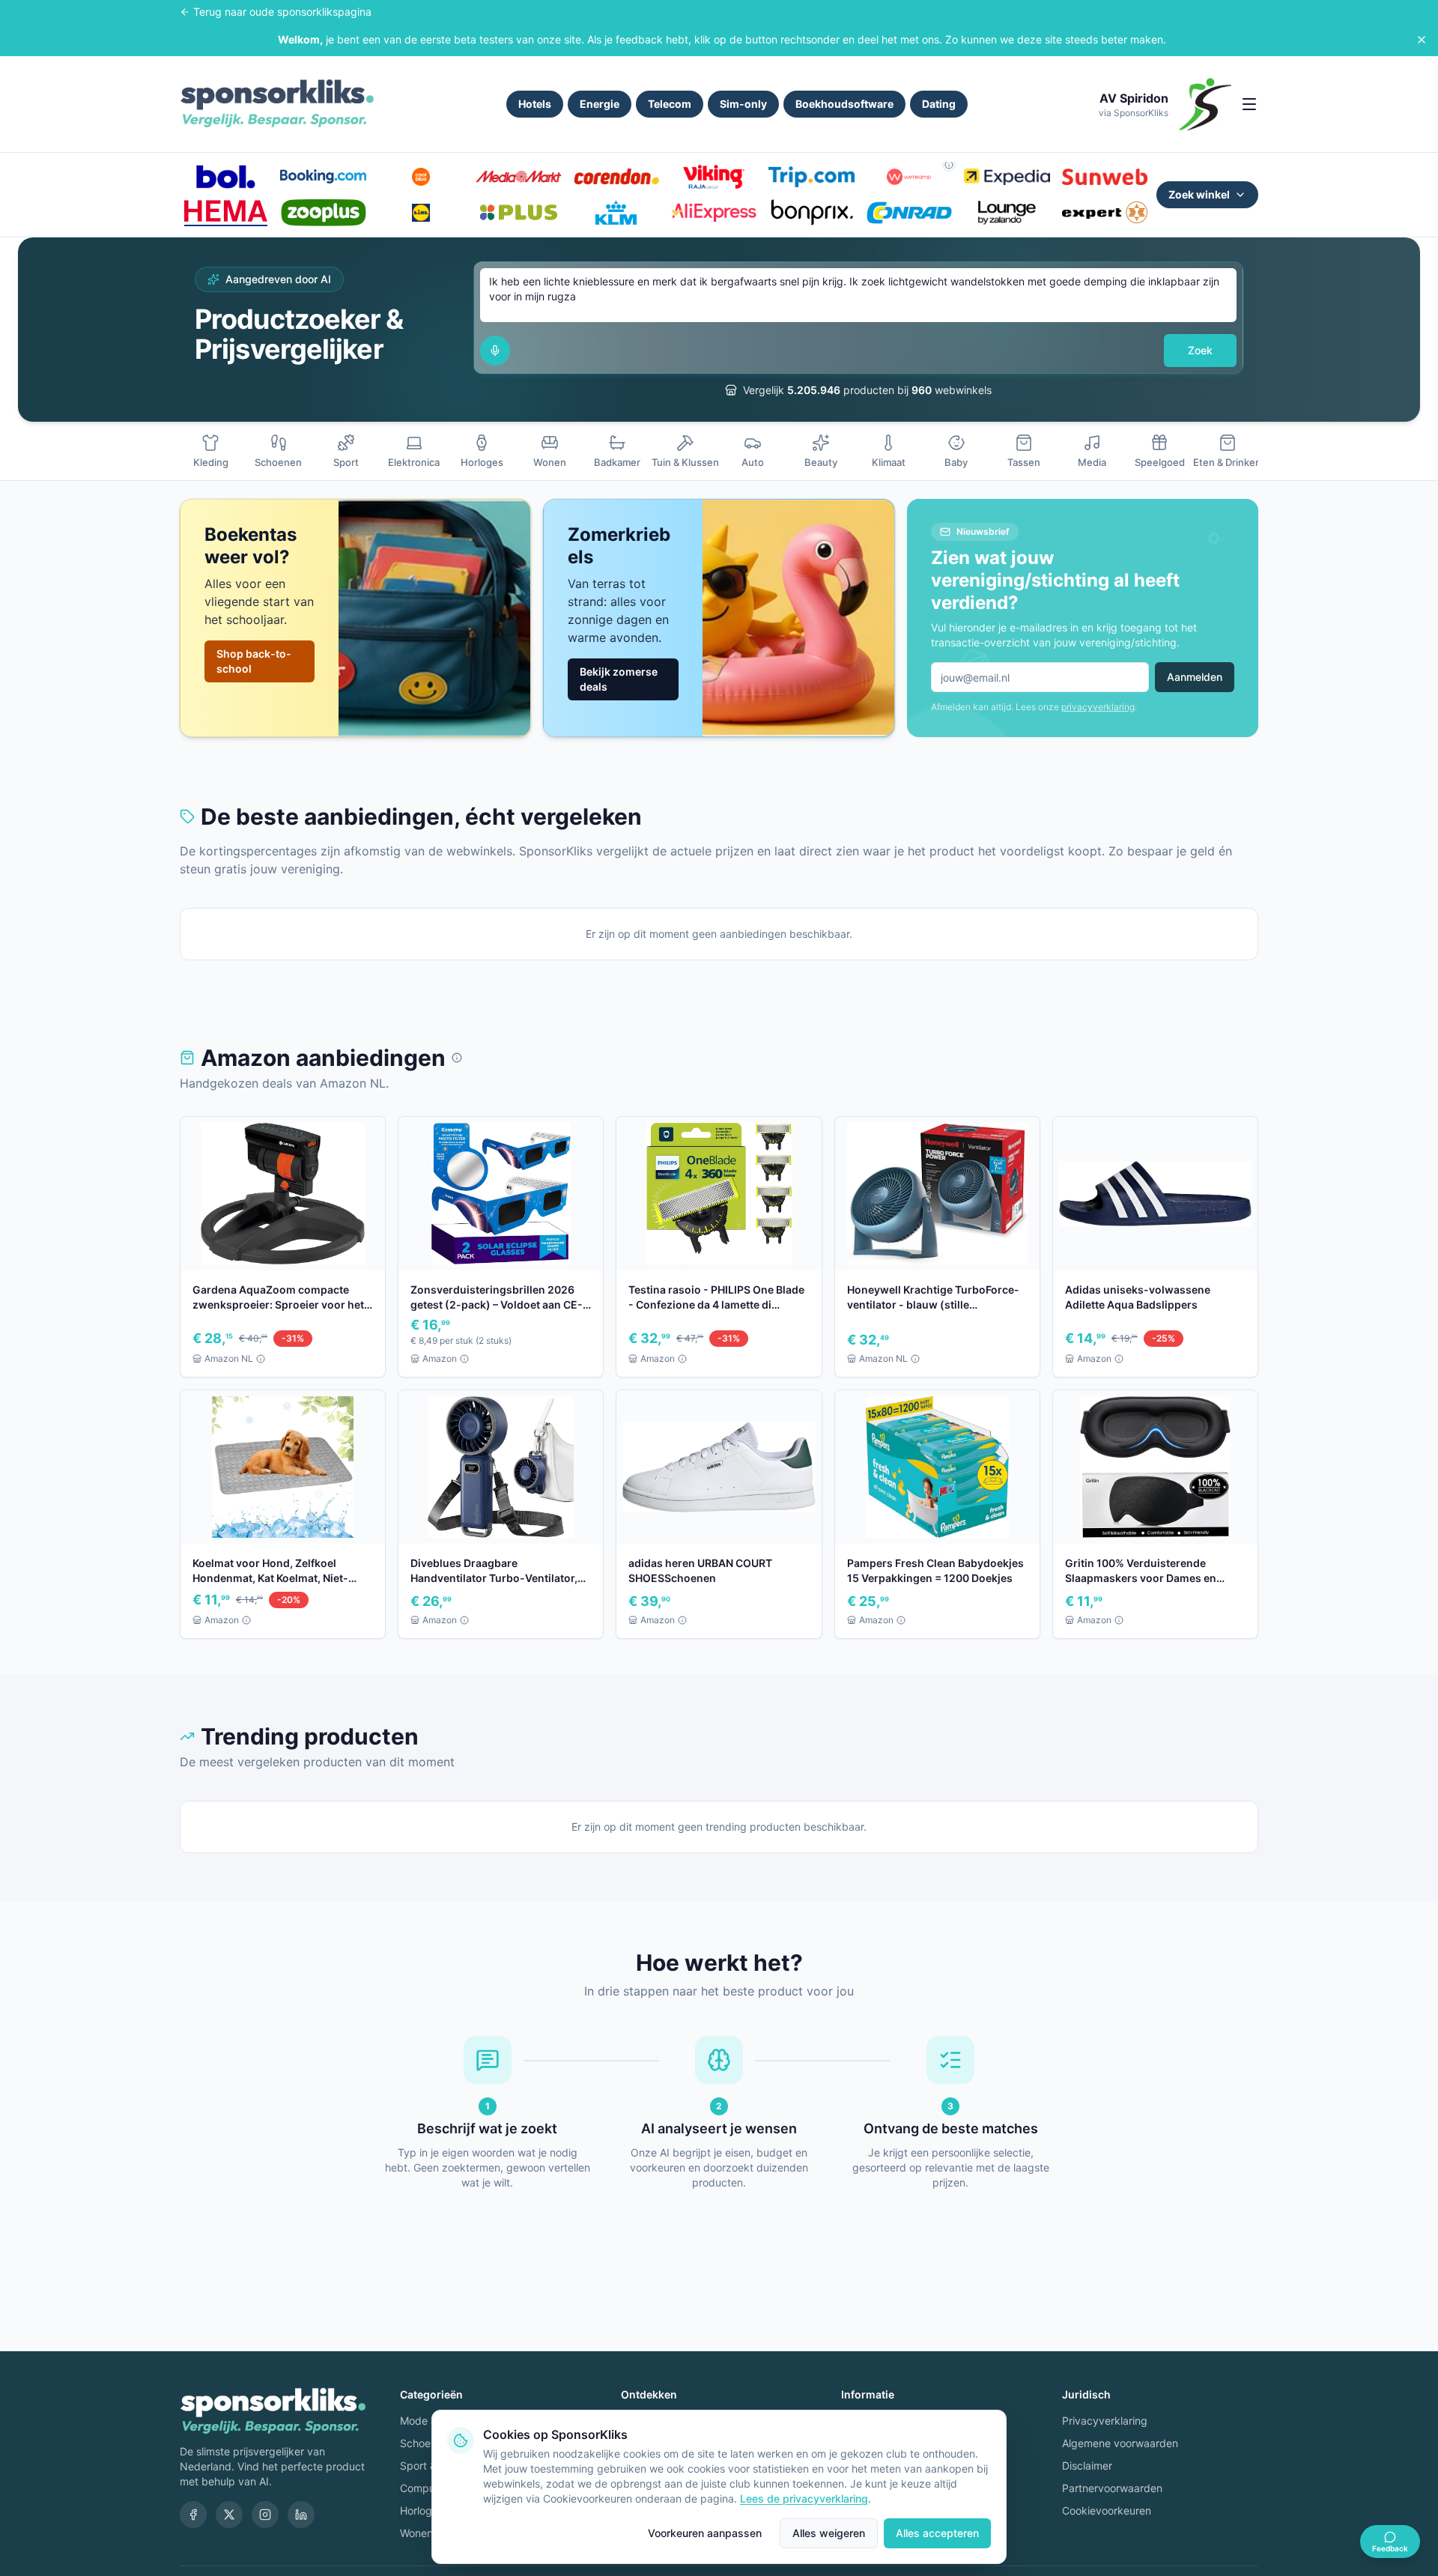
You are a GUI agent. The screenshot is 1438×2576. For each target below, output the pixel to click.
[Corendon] (616, 177)
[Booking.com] (323, 177)
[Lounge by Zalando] (1007, 213)
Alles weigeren (829, 2533)
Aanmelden (1195, 677)
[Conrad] (909, 213)
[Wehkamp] (909, 177)
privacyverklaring (1098, 707)
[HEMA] (225, 213)
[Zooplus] (323, 213)
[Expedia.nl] (1007, 177)
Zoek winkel (1199, 194)
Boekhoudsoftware (844, 104)
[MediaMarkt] (518, 177)
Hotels (535, 104)
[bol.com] (225, 177)
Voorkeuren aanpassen (705, 2533)
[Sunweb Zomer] (1105, 177)
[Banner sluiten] (1422, 40)
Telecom (670, 104)
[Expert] (1105, 213)
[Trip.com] (811, 177)
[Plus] (518, 213)
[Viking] (714, 177)
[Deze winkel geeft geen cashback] (949, 165)
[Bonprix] (811, 213)
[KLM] (616, 213)
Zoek (1200, 350)
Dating (939, 104)
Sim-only (743, 104)
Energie (600, 104)
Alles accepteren (937, 2533)
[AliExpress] (714, 213)
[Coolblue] (421, 177)
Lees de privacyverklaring (804, 2498)
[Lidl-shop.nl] (421, 213)
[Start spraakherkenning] (495, 351)
